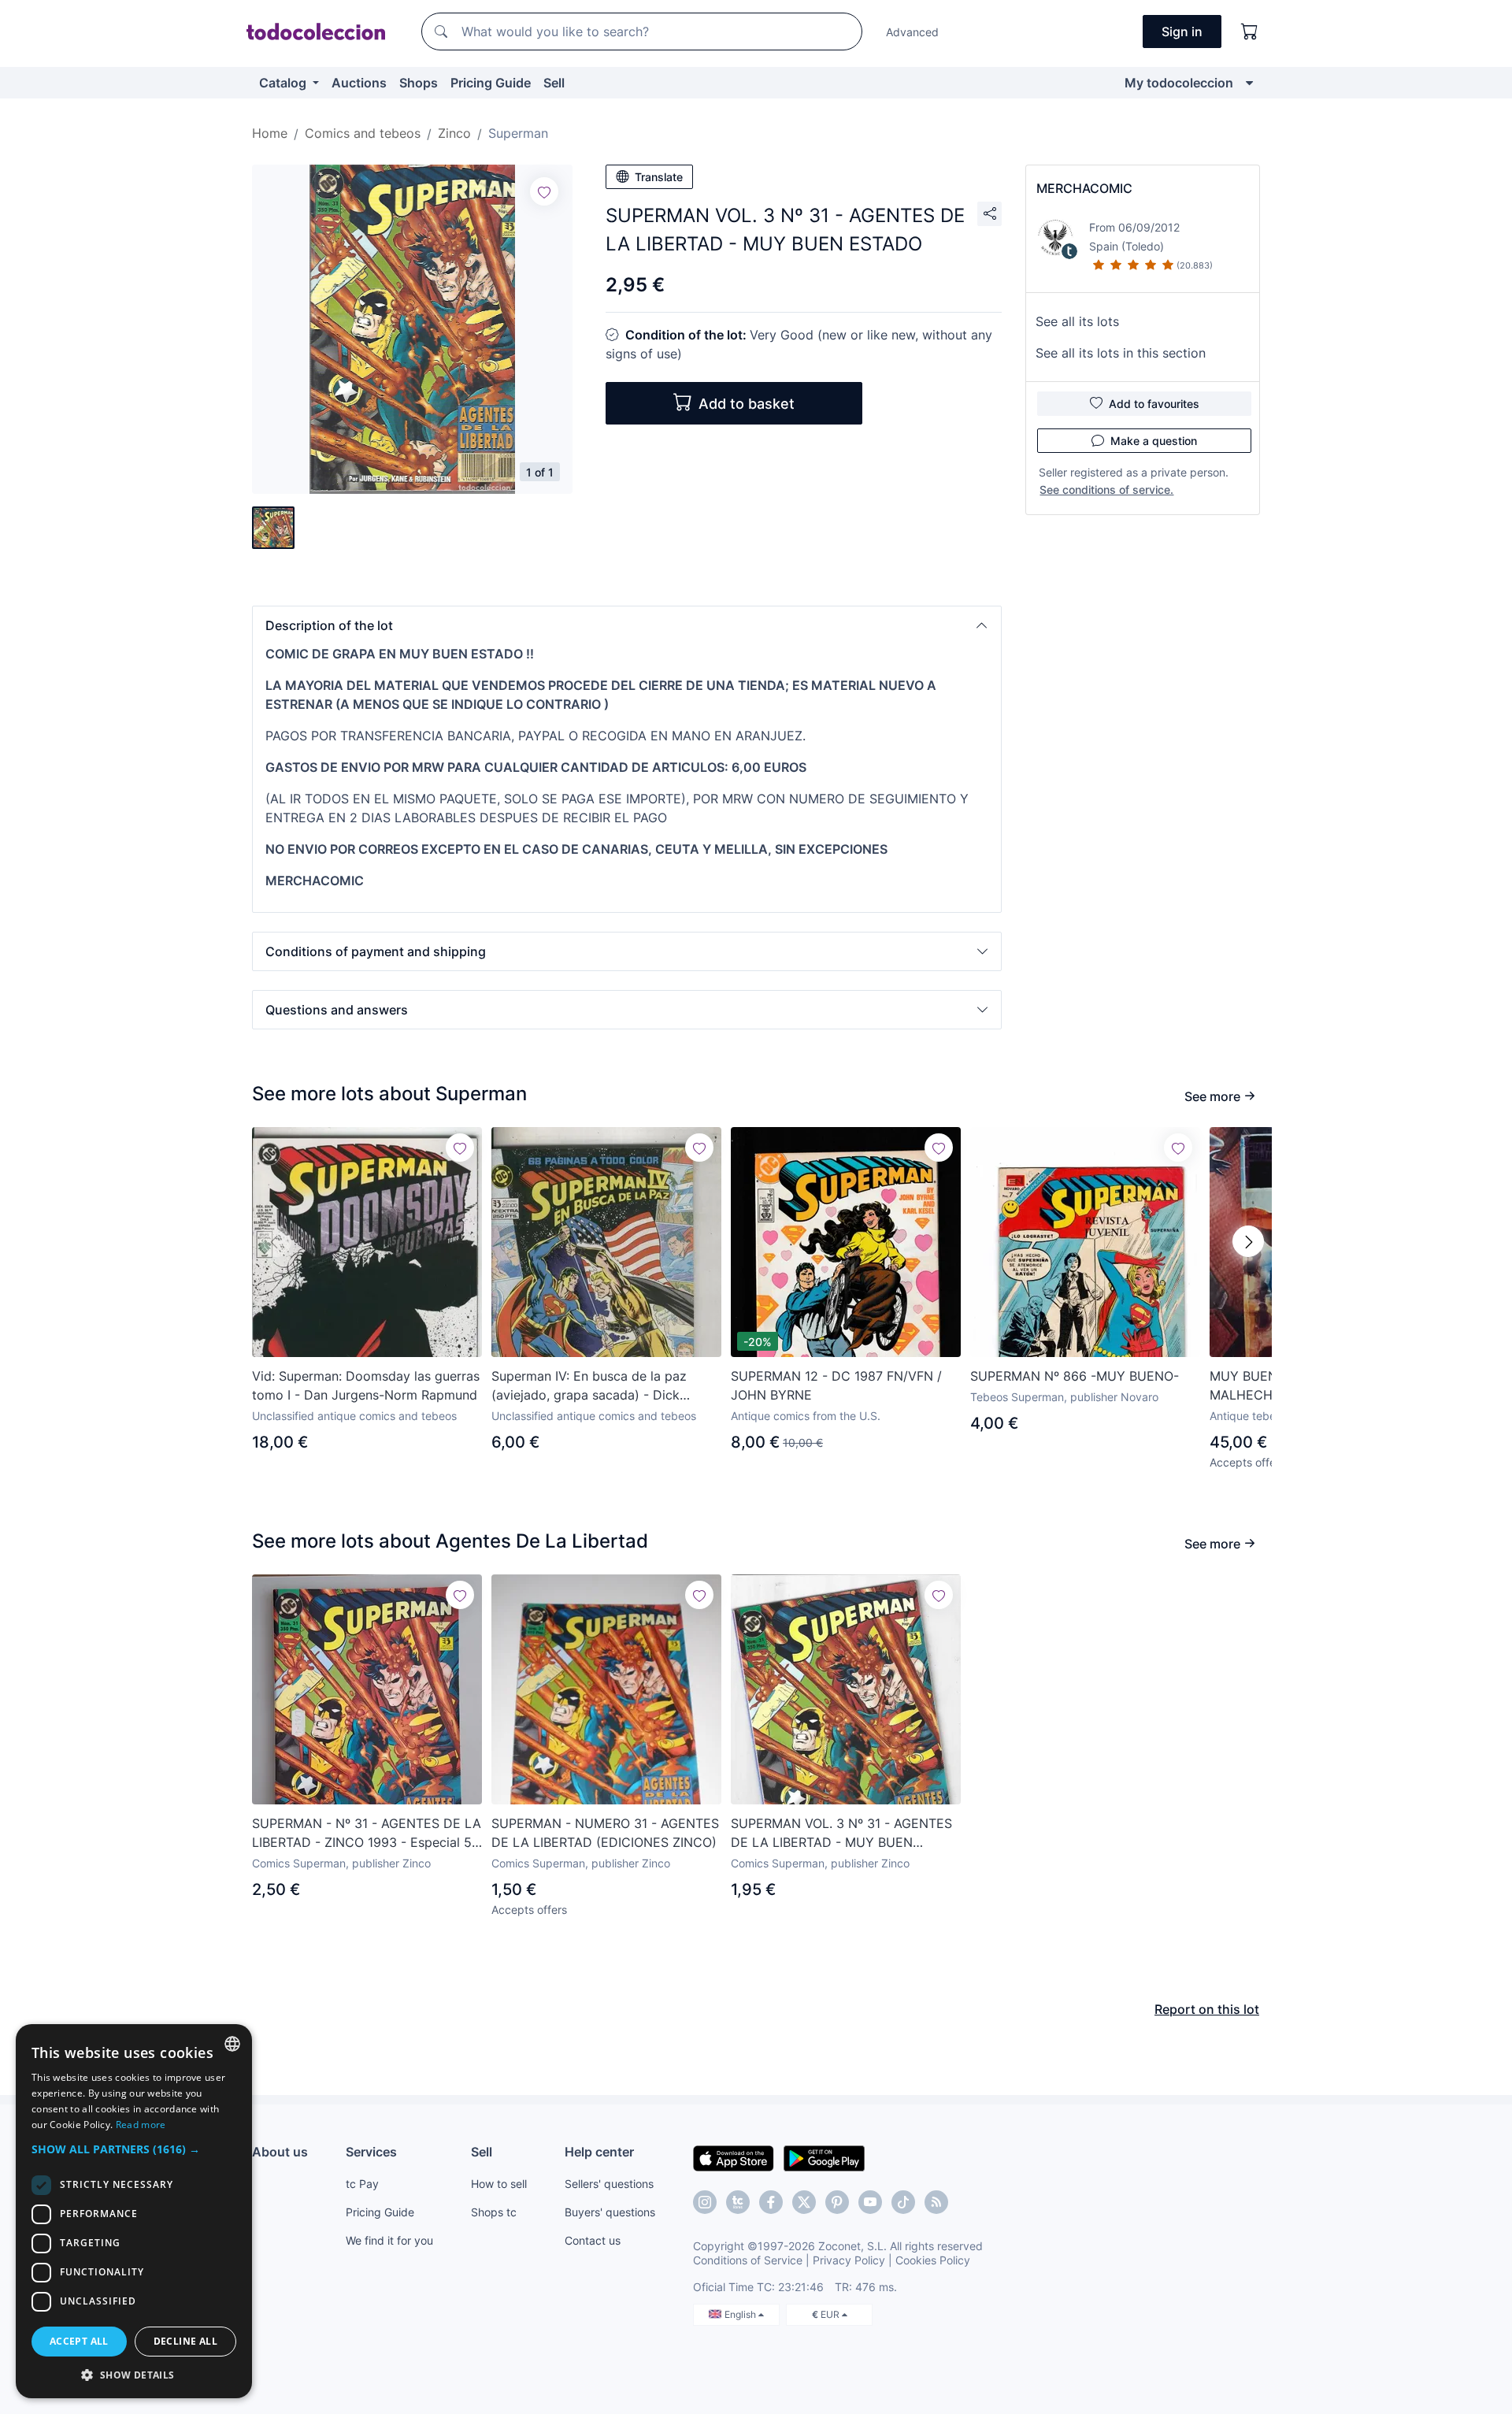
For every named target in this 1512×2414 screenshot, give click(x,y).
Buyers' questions (610, 2212)
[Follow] (544, 191)
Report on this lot (1207, 2009)
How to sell (499, 2184)
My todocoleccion (1179, 83)
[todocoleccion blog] (936, 2202)
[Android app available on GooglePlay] (824, 2157)
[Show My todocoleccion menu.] (1249, 83)
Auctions (359, 83)
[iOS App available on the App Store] (734, 2157)
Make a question (1154, 441)
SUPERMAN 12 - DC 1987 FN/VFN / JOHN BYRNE (836, 1385)
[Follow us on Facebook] (771, 2202)
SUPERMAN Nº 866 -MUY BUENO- (1075, 1376)
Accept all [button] (79, 2341)
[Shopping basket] (1250, 32)
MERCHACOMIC (1084, 188)
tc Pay (362, 2184)
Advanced (912, 32)
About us (280, 2152)
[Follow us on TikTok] (903, 2202)
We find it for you (389, 2240)
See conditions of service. (1106, 489)
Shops (419, 83)
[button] (627, 625)
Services (371, 2152)
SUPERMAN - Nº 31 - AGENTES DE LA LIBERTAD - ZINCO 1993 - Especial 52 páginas (367, 1834)
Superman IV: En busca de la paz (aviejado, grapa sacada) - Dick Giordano (589, 1386)
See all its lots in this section (1121, 353)
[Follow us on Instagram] (705, 2202)
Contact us (593, 2240)
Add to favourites (1154, 404)
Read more (141, 2125)
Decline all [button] (185, 2341)
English (741, 2314)
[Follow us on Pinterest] (837, 2202)
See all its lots (1077, 321)
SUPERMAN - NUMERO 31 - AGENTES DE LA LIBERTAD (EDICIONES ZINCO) (605, 1833)
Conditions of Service (748, 2260)
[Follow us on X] (804, 2202)
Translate (659, 177)
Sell (554, 83)
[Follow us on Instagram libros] (738, 2202)
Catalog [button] (284, 83)
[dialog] (134, 2211)
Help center (599, 2152)
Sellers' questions (609, 2184)
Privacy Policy (849, 2260)
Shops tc (494, 2212)
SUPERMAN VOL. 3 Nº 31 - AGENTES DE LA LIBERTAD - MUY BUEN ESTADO (841, 1834)
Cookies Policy (933, 2260)
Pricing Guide (491, 83)
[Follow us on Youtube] (870, 2202)
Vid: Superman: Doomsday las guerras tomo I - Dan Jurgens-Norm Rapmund (366, 1385)
